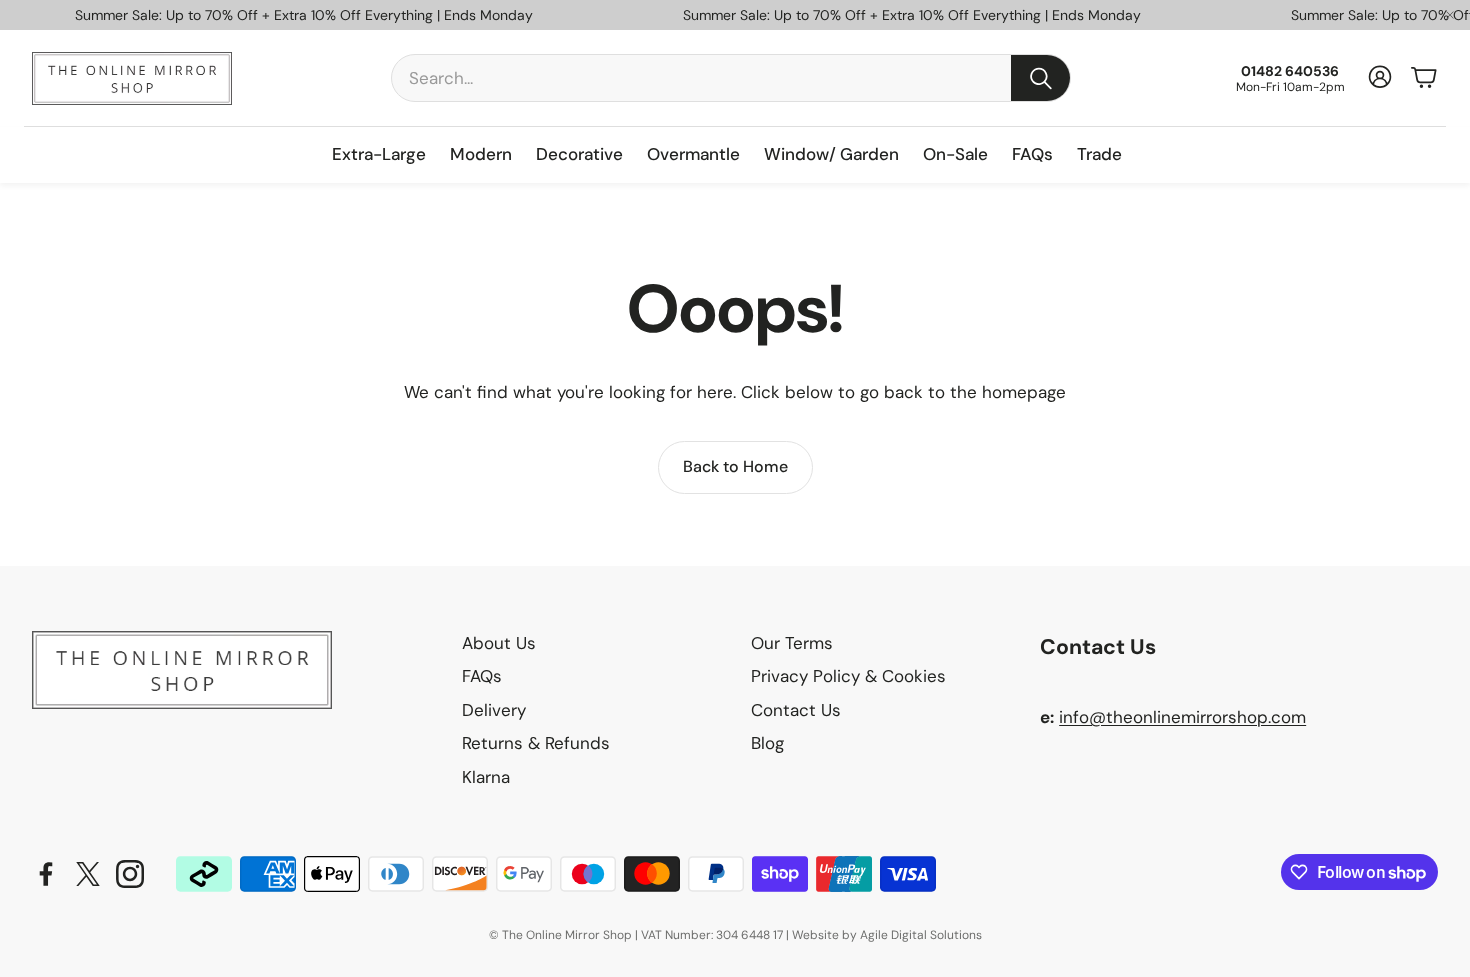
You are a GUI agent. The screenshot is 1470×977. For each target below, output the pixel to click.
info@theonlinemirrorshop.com (1182, 717)
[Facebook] (46, 874)
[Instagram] (130, 874)
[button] (731, 78)
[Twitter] (88, 874)
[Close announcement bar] (1450, 15)
